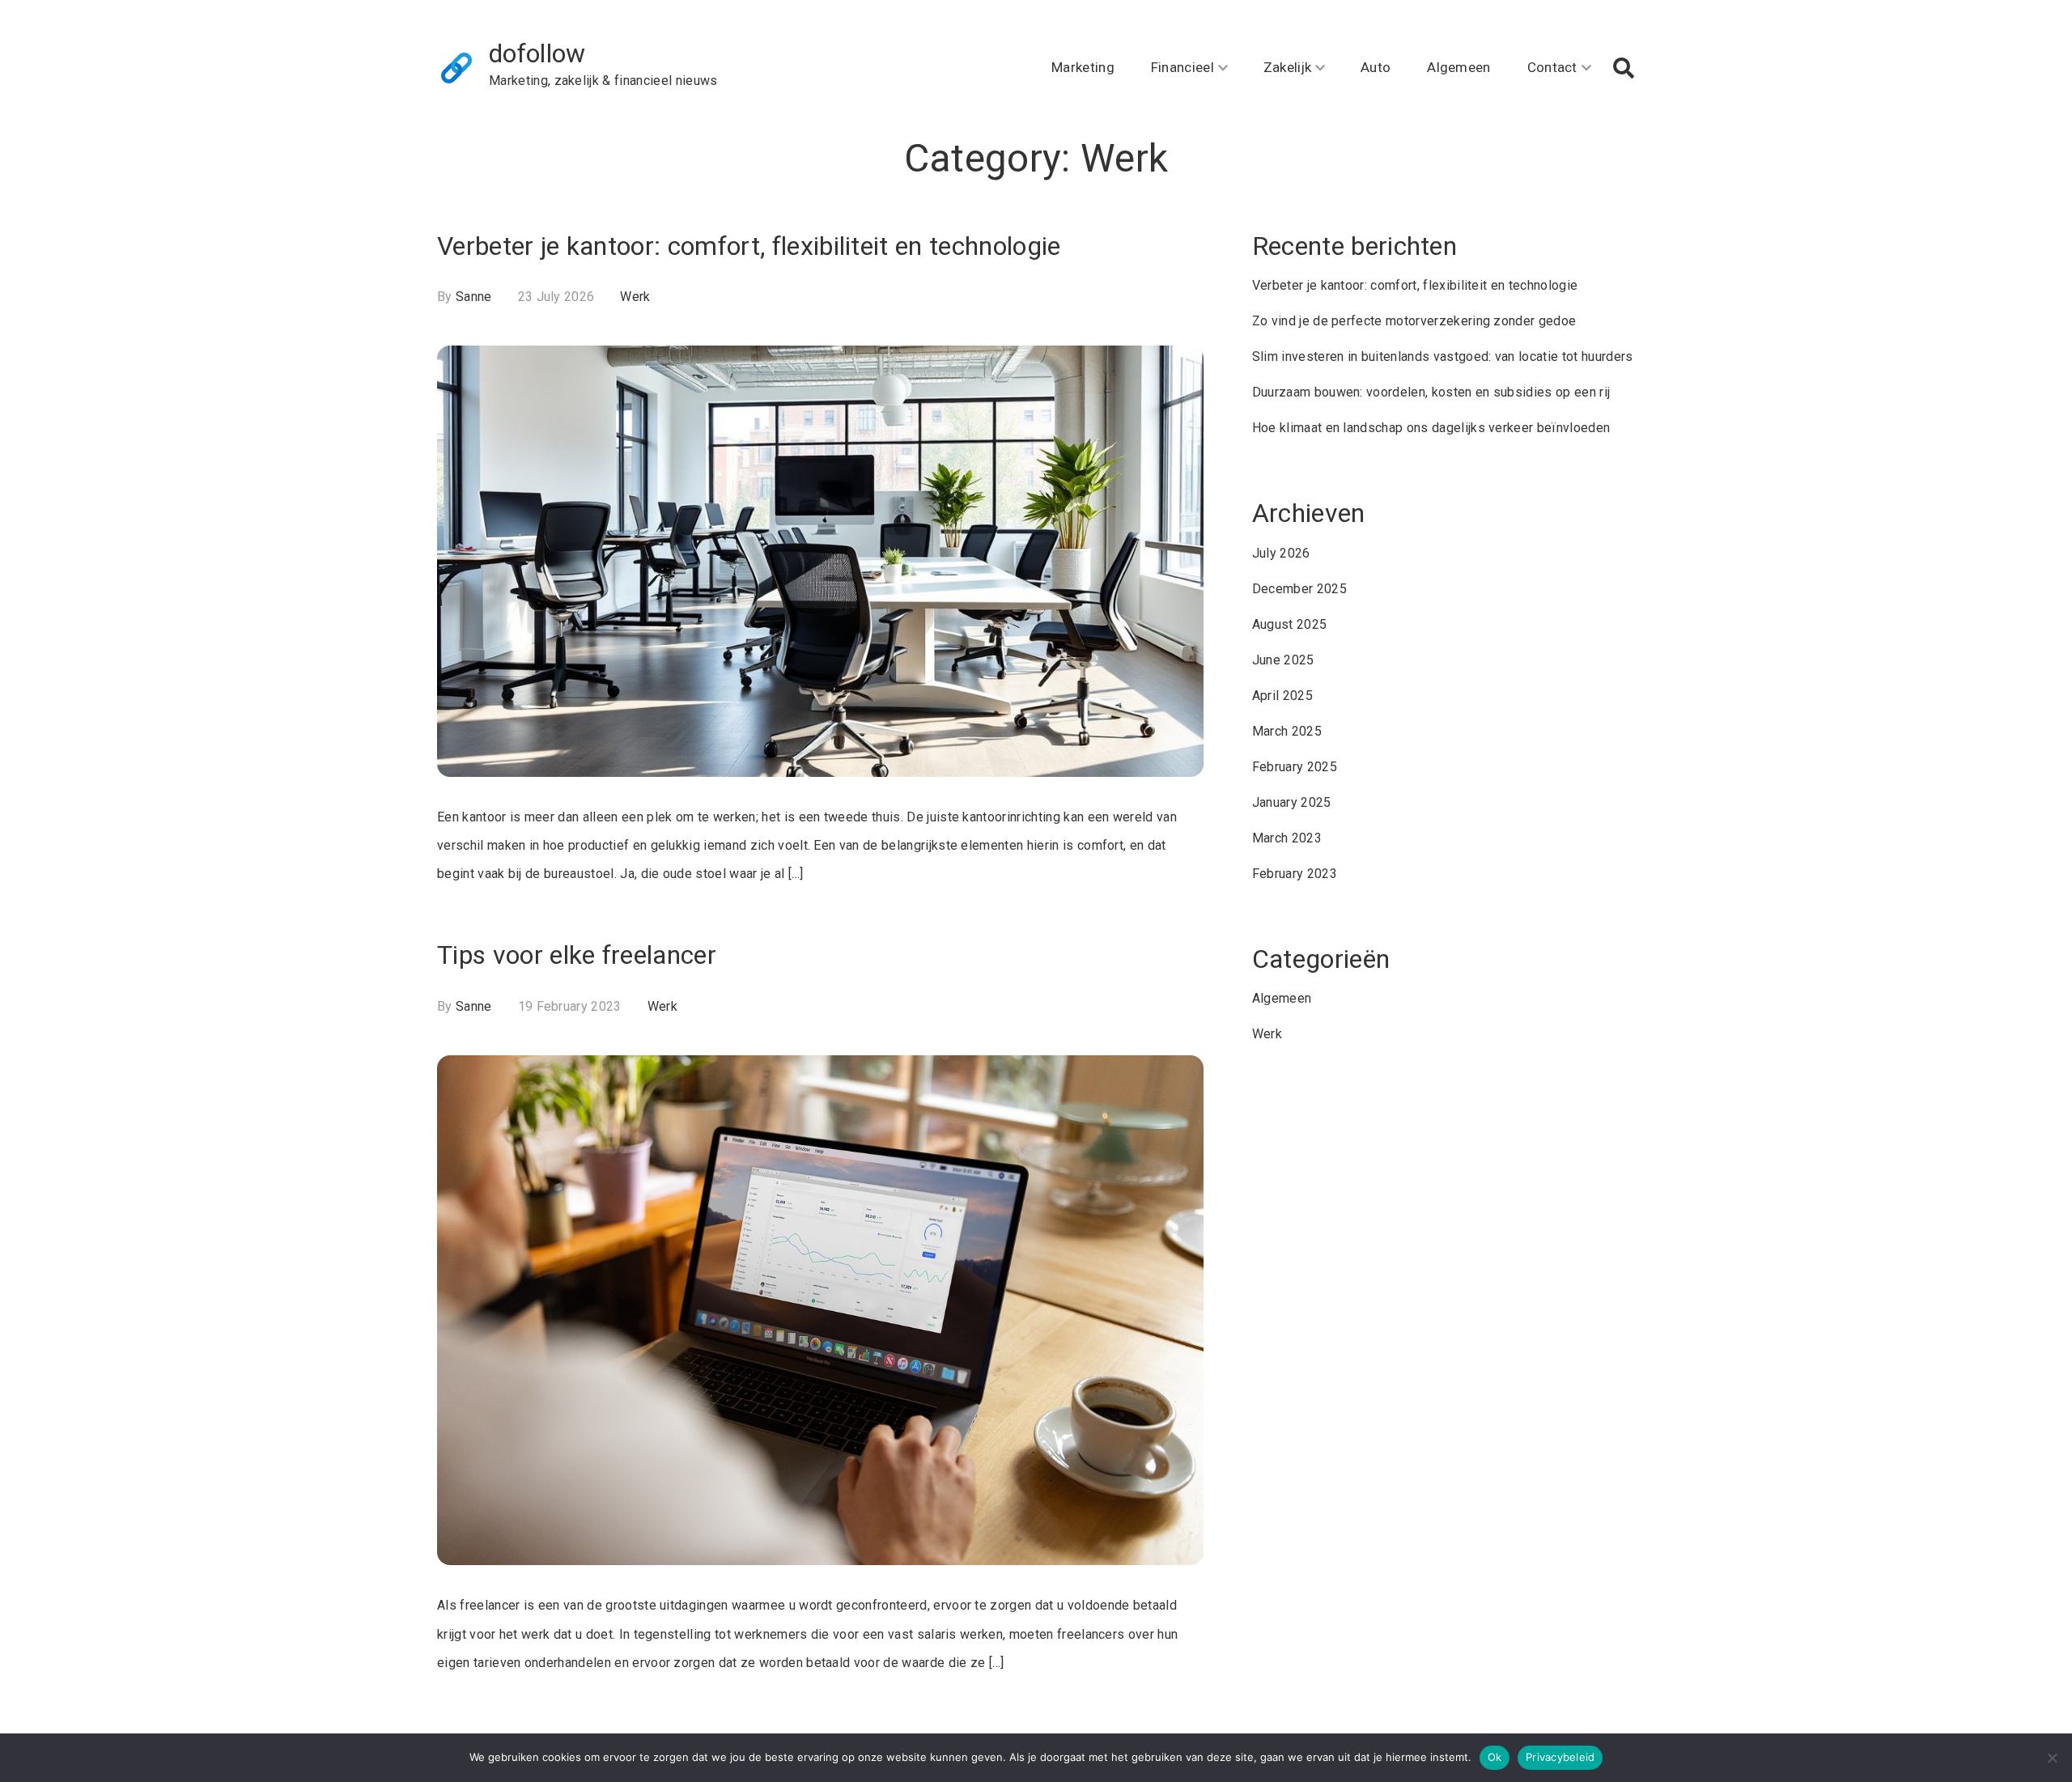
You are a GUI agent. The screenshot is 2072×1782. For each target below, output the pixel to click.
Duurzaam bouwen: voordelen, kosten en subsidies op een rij (1431, 392)
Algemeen (1459, 67)
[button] (1624, 68)
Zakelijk (1288, 67)
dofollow (537, 53)
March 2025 (1287, 731)
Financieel (1182, 67)
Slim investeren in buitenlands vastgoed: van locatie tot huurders (1443, 356)
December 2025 (1299, 589)
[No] (2052, 1758)
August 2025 (1290, 624)
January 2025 (1292, 802)
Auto (1376, 67)
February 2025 (1295, 767)
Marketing (1083, 67)
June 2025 (1283, 660)
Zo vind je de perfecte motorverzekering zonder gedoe (1414, 321)
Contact (1552, 67)
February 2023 (1295, 874)
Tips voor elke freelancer (577, 955)
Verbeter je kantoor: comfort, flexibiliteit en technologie (749, 246)
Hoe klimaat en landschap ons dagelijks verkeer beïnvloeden (1431, 428)
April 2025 (1282, 696)
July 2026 (1281, 553)
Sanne (474, 297)
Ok (1495, 1757)
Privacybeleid (1560, 1757)
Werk (635, 297)
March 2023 (1287, 838)
